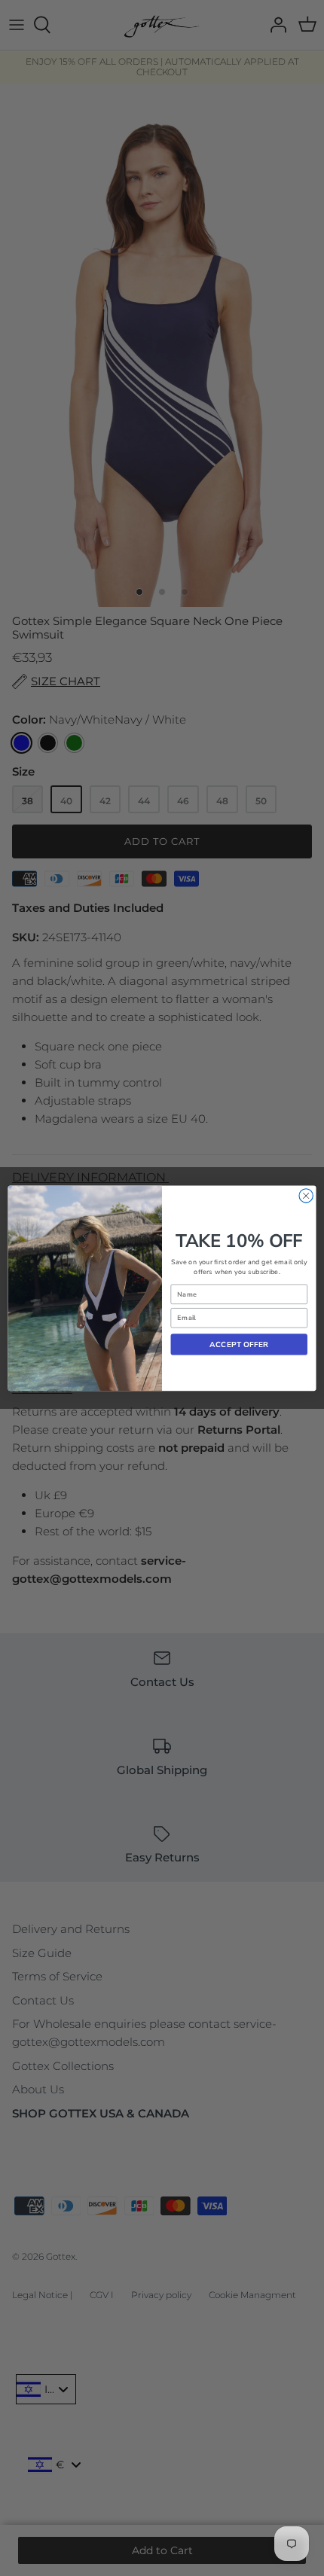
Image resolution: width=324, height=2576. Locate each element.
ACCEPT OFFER (239, 1344)
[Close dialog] (306, 1195)
